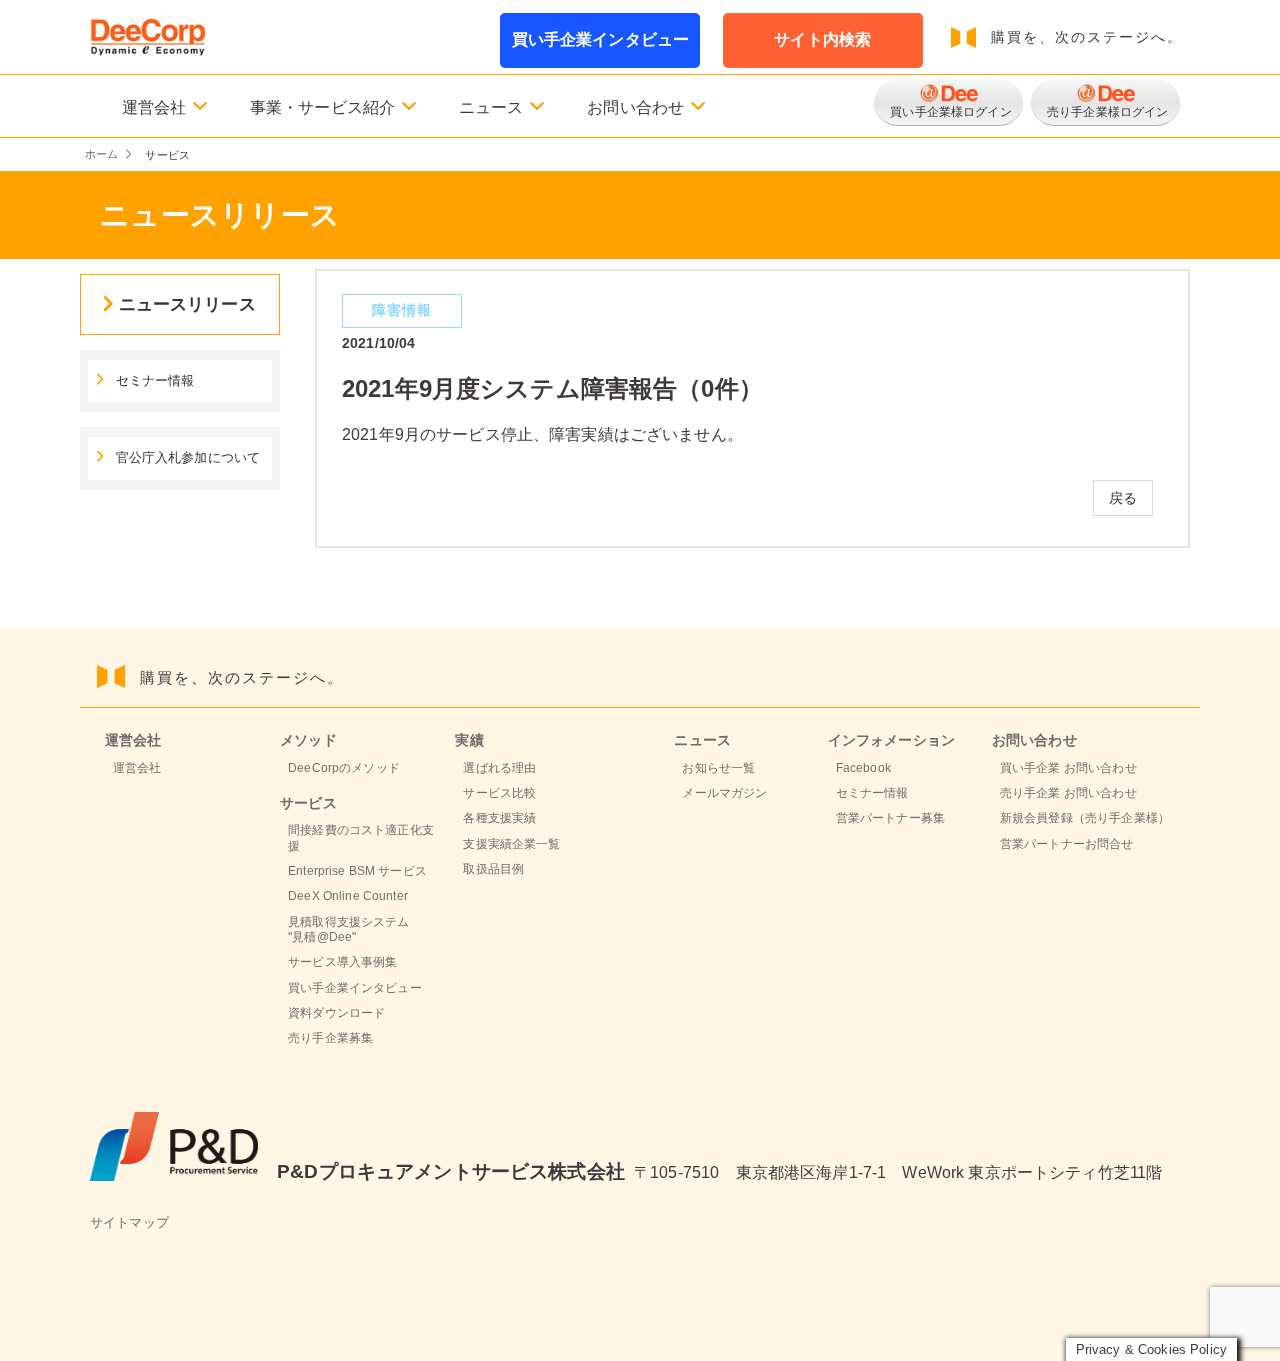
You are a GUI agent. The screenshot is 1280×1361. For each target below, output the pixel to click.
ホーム (101, 154)
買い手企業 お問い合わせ (1068, 768)
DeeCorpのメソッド (344, 768)
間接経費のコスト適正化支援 (361, 837)
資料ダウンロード (336, 1013)
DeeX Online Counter (348, 896)
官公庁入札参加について (188, 458)
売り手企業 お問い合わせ (1068, 793)
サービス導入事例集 (342, 962)
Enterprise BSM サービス (357, 871)
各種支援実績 (499, 818)
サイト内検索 (822, 39)
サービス (308, 803)
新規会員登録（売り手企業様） (1085, 818)
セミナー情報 (155, 381)
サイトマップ (129, 1223)
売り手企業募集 (330, 1038)
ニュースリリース (187, 304)
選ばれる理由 (499, 768)
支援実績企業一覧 (511, 844)
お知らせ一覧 (718, 768)
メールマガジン (724, 793)
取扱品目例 (493, 869)
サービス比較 (499, 793)
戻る (1123, 498)
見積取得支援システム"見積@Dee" (348, 929)
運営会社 (137, 768)
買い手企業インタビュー (601, 39)
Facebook (863, 768)
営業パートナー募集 (890, 818)
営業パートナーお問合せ (1067, 844)
